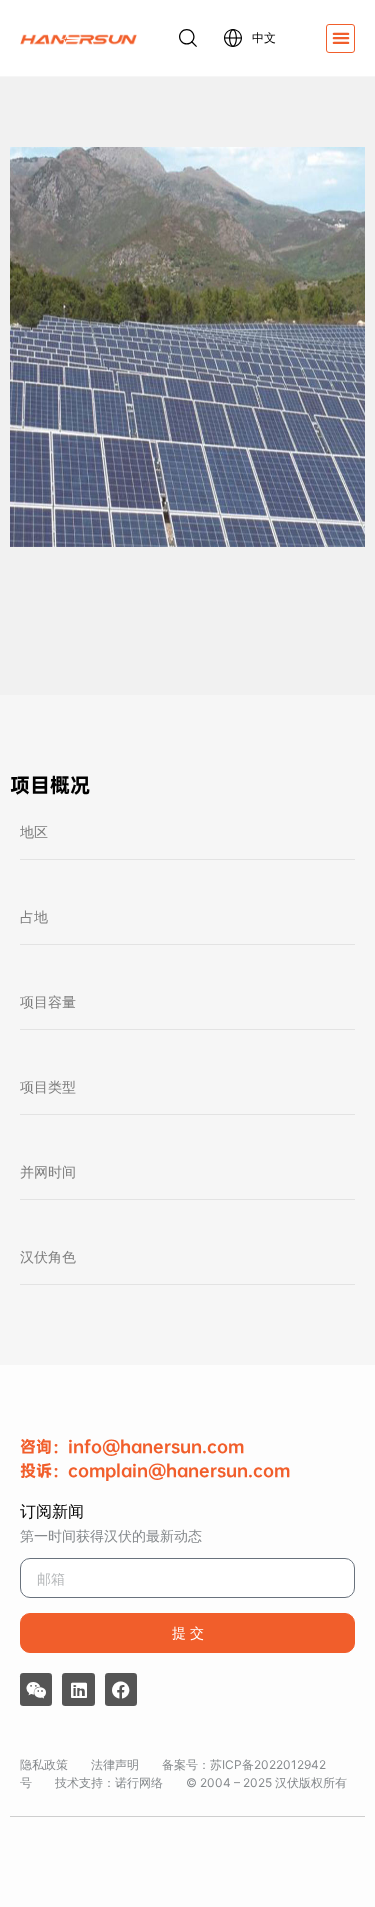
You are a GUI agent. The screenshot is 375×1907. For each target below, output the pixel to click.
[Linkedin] (78, 1689)
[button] (340, 38)
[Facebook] (121, 1689)
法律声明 (115, 1764)
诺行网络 (139, 1782)
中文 (264, 37)
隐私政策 (44, 1764)
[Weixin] (36, 1689)
